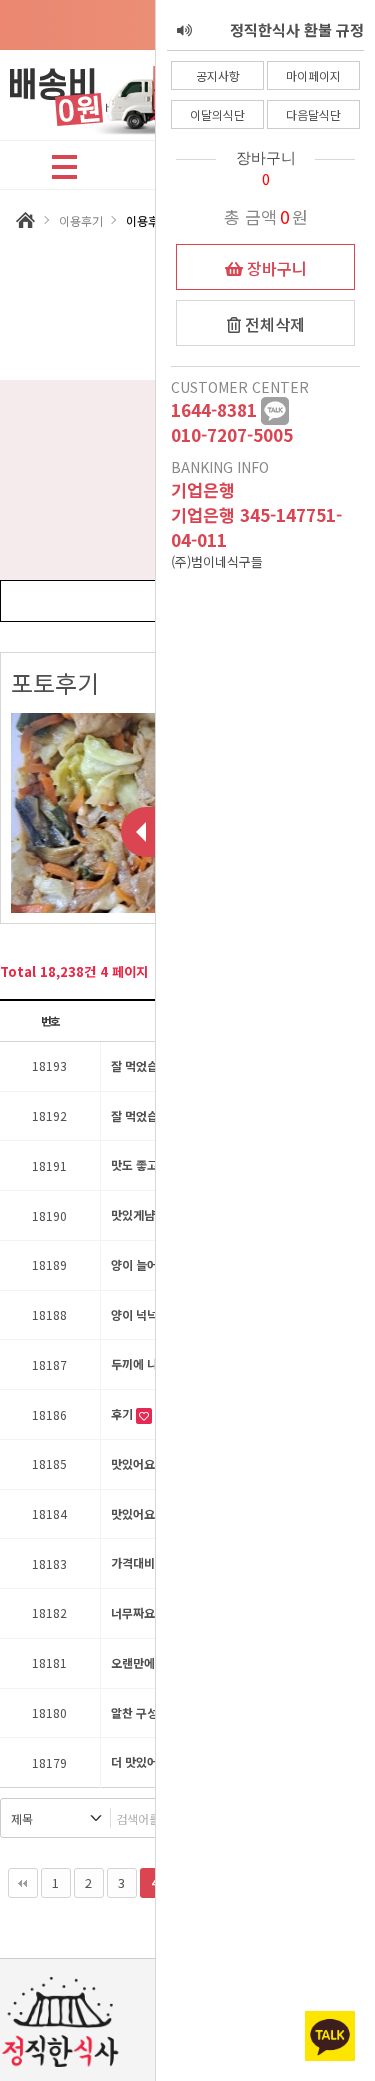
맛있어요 (134, 1513)
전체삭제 (273, 324)
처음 (23, 1883)
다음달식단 (313, 114)
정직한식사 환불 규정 (297, 13)
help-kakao (275, 411)
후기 (123, 1413)
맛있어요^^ (141, 1463)
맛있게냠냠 (140, 1214)
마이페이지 (313, 75)
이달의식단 (217, 114)
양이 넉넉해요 (147, 1314)
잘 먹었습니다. (149, 1065)
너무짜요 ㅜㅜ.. (151, 1612)
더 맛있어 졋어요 (154, 1761)
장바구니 (275, 268)
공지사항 (218, 75)
